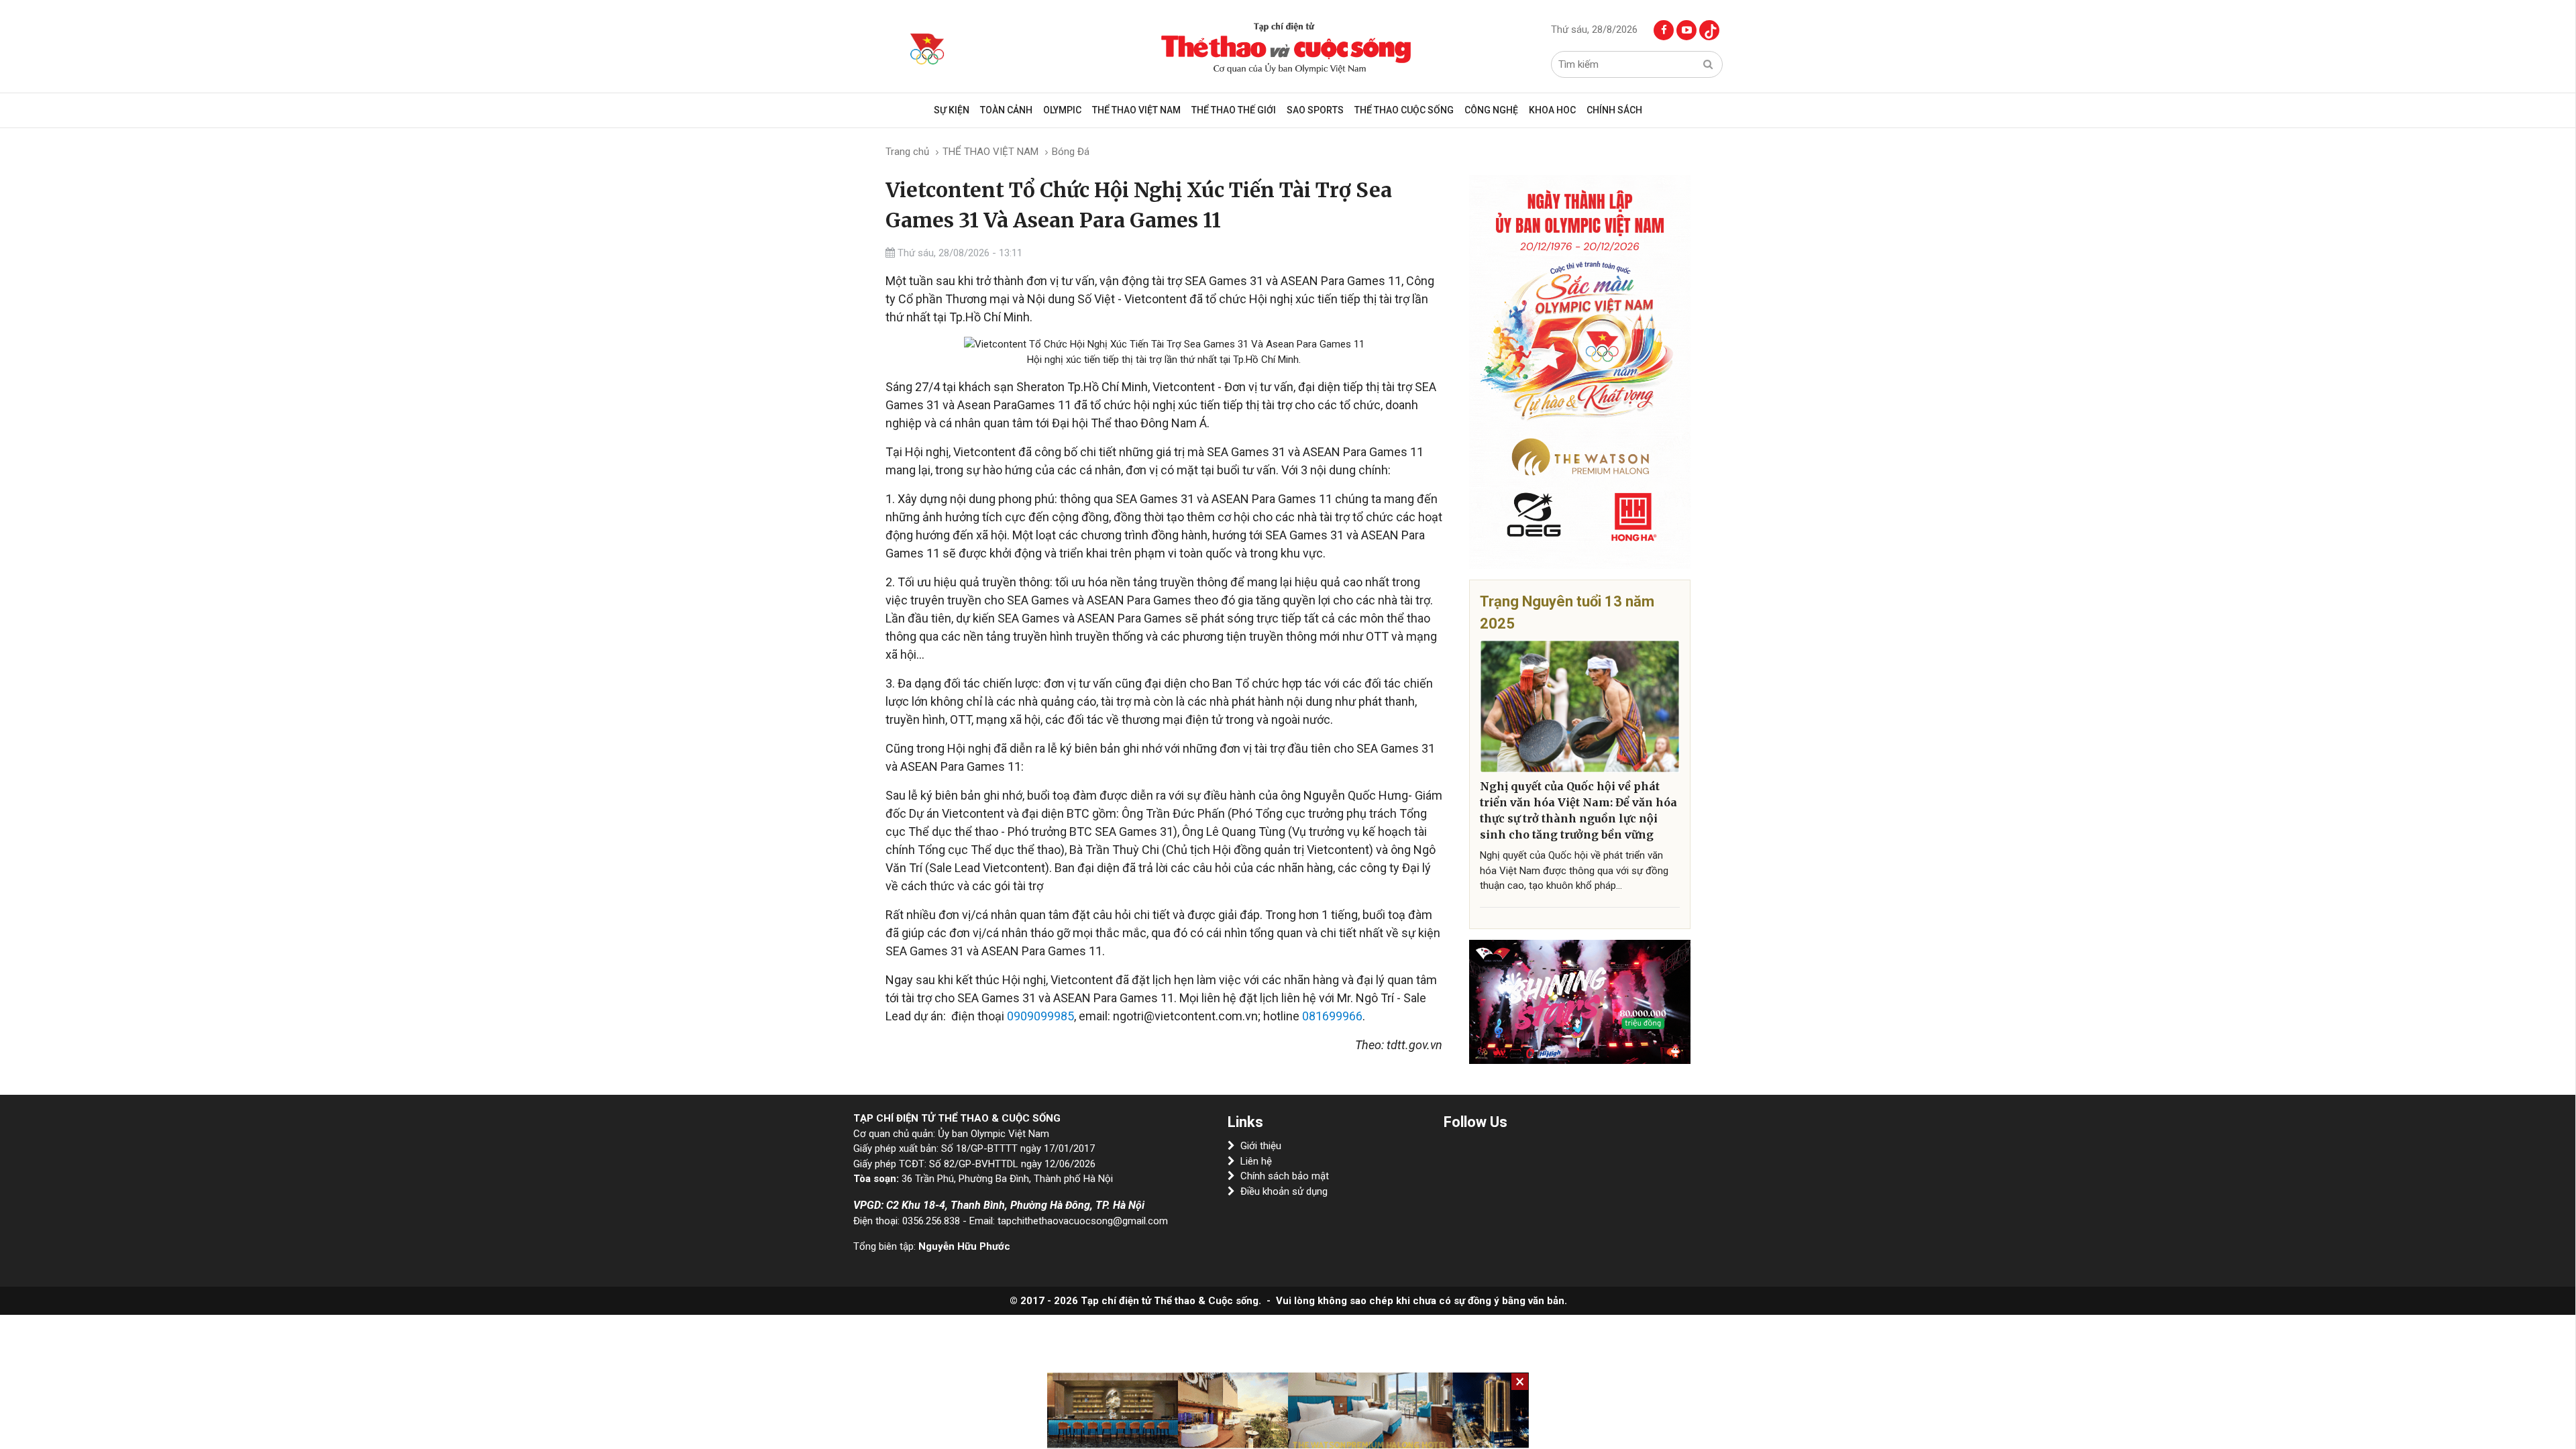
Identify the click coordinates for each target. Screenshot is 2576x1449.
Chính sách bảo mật (1285, 1176)
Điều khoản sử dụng (1284, 1191)
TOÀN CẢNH (1006, 110)
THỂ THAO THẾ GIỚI (1234, 110)
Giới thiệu (1261, 1146)
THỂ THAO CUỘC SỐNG (1404, 110)
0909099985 (1040, 1016)
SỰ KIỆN (952, 110)
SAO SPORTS (1315, 110)
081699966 (1332, 1016)
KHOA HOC (1552, 110)
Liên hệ (1256, 1161)
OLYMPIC (1062, 110)
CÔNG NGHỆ (1491, 110)
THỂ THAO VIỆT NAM (1136, 110)
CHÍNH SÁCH (1614, 110)
